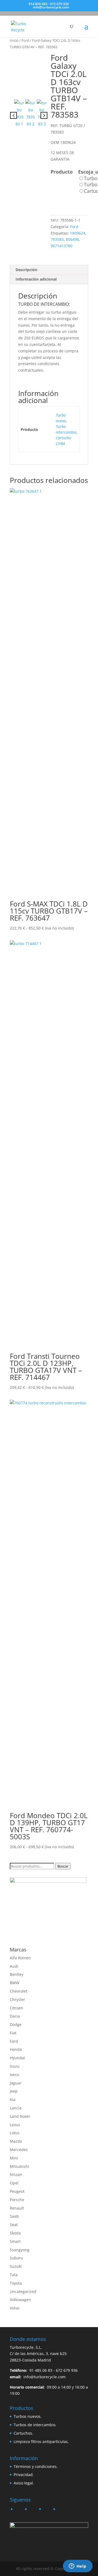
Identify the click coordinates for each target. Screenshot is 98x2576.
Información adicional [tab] (36, 279)
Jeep (14, 2091)
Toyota (16, 2283)
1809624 (78, 233)
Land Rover (20, 2116)
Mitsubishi (19, 2166)
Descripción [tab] (26, 270)
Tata (14, 2275)
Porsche (17, 2200)
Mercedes (19, 2150)
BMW (15, 1983)
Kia (13, 2099)
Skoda (15, 2233)
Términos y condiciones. (36, 2466)
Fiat (13, 2033)
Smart (15, 2241)
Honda (16, 2049)
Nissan (16, 2174)
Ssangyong (20, 2250)
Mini (14, 2158)
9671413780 (62, 246)
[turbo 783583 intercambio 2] (30, 113)
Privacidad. (24, 2475)
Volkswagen (20, 2300)
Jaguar (16, 2083)
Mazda (16, 2141)
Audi (14, 1966)
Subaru (16, 2258)
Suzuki (16, 2266)
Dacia (15, 2016)
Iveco (14, 2075)
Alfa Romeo (20, 1958)
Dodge (16, 2024)
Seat (14, 2225)
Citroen (16, 2008)
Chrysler (17, 2000)
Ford (25, 40)
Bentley (17, 1974)
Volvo (15, 2308)
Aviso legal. (24, 2483)
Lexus (15, 2125)
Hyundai (17, 2058)
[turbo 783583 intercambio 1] (29, 72)
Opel (14, 2183)
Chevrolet (19, 1991)
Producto (62, 172)
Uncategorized (23, 2291)
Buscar (63, 1866)
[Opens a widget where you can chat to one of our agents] (78, 2567)
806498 (72, 239)
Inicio (14, 40)
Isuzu (15, 2066)
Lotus (15, 2133)
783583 (57, 239)
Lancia (16, 2108)
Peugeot (17, 2191)
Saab (14, 2216)
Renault (17, 2208)
